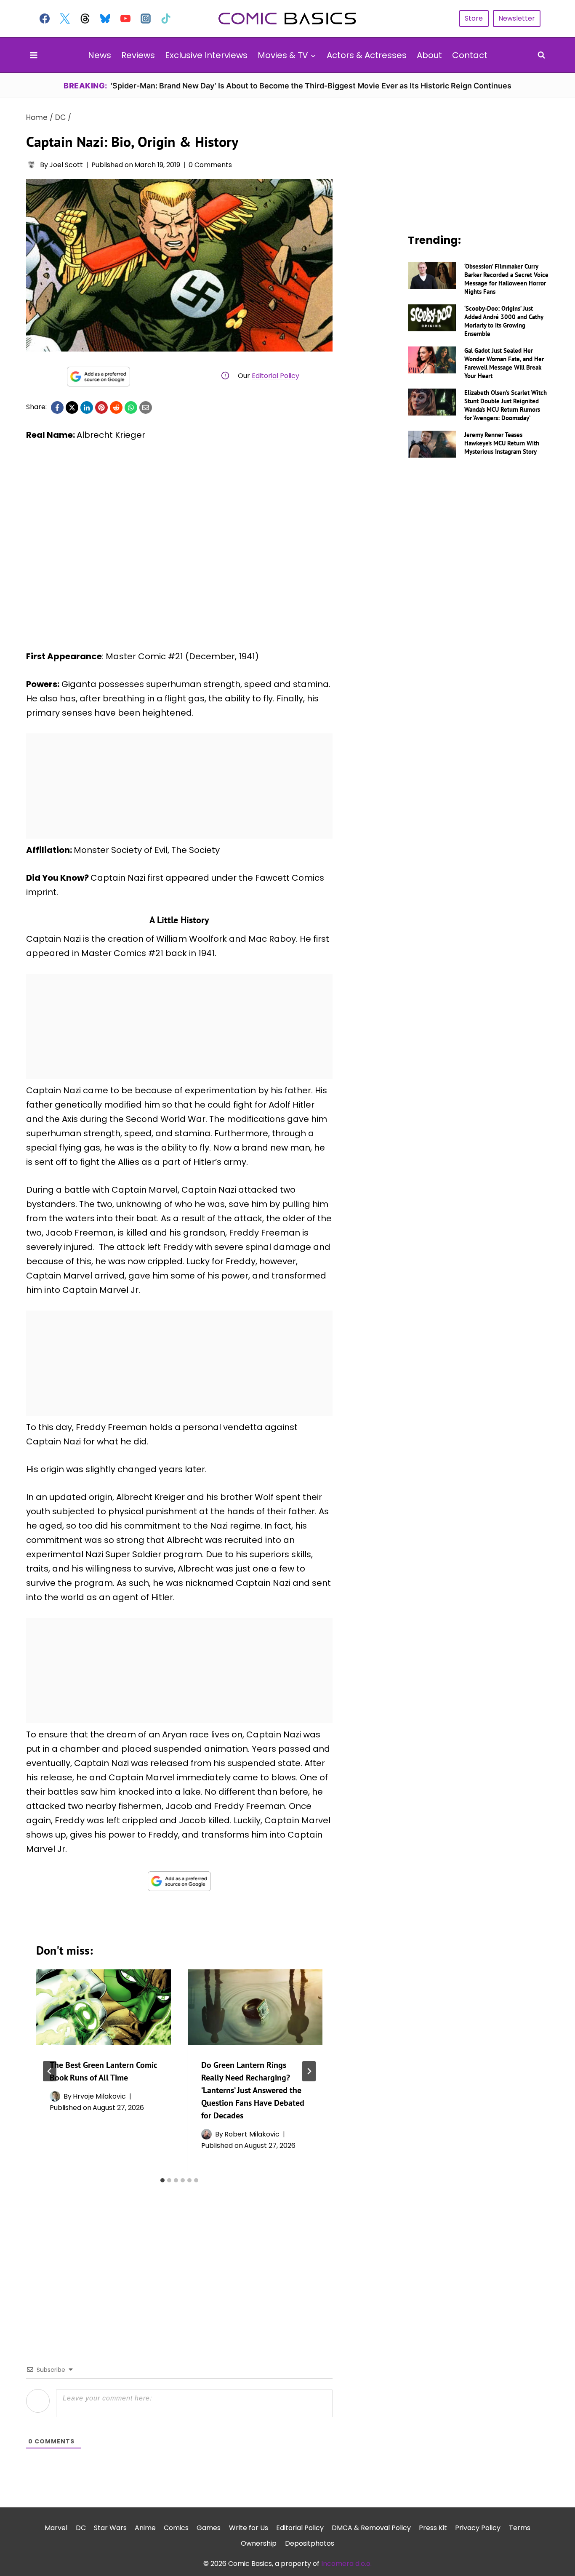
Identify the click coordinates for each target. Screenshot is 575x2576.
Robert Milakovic (252, 2134)
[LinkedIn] (87, 408)
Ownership (259, 2543)
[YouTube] (125, 19)
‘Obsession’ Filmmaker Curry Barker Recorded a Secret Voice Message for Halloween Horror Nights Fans (506, 279)
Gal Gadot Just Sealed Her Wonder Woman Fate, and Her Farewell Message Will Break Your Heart (504, 363)
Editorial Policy (276, 376)
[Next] (309, 2071)
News (100, 55)
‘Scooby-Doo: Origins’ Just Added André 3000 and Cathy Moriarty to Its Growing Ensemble (504, 321)
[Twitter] (65, 19)
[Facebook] (45, 19)
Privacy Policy (478, 2528)
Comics (176, 2528)
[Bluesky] (105, 19)
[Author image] (31, 165)
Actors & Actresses (367, 55)
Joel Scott (66, 165)
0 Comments (210, 165)
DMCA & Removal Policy (371, 2528)
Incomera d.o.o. (346, 2564)
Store (474, 18)
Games (209, 2528)
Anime (145, 2528)
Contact (470, 55)
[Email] (146, 408)
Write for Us (249, 2528)
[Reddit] (116, 408)
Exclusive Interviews (206, 55)
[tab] (162, 2180)
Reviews (138, 55)
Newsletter (517, 18)
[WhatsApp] (131, 408)
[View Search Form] (541, 55)
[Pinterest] (101, 408)
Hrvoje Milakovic (99, 2096)
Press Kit (433, 2528)
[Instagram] (146, 19)
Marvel (56, 2528)
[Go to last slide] (50, 2071)
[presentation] (104, 2007)
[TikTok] (166, 19)
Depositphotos (310, 2543)
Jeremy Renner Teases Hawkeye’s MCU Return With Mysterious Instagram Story (502, 443)
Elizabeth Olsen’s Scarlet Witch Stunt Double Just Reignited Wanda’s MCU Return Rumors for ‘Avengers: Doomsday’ (506, 405)
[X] (72, 408)
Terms (520, 2528)
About (429, 55)
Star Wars (110, 2528)
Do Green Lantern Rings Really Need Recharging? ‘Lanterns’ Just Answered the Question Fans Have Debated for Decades (253, 2090)
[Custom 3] (85, 19)
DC (81, 2528)
